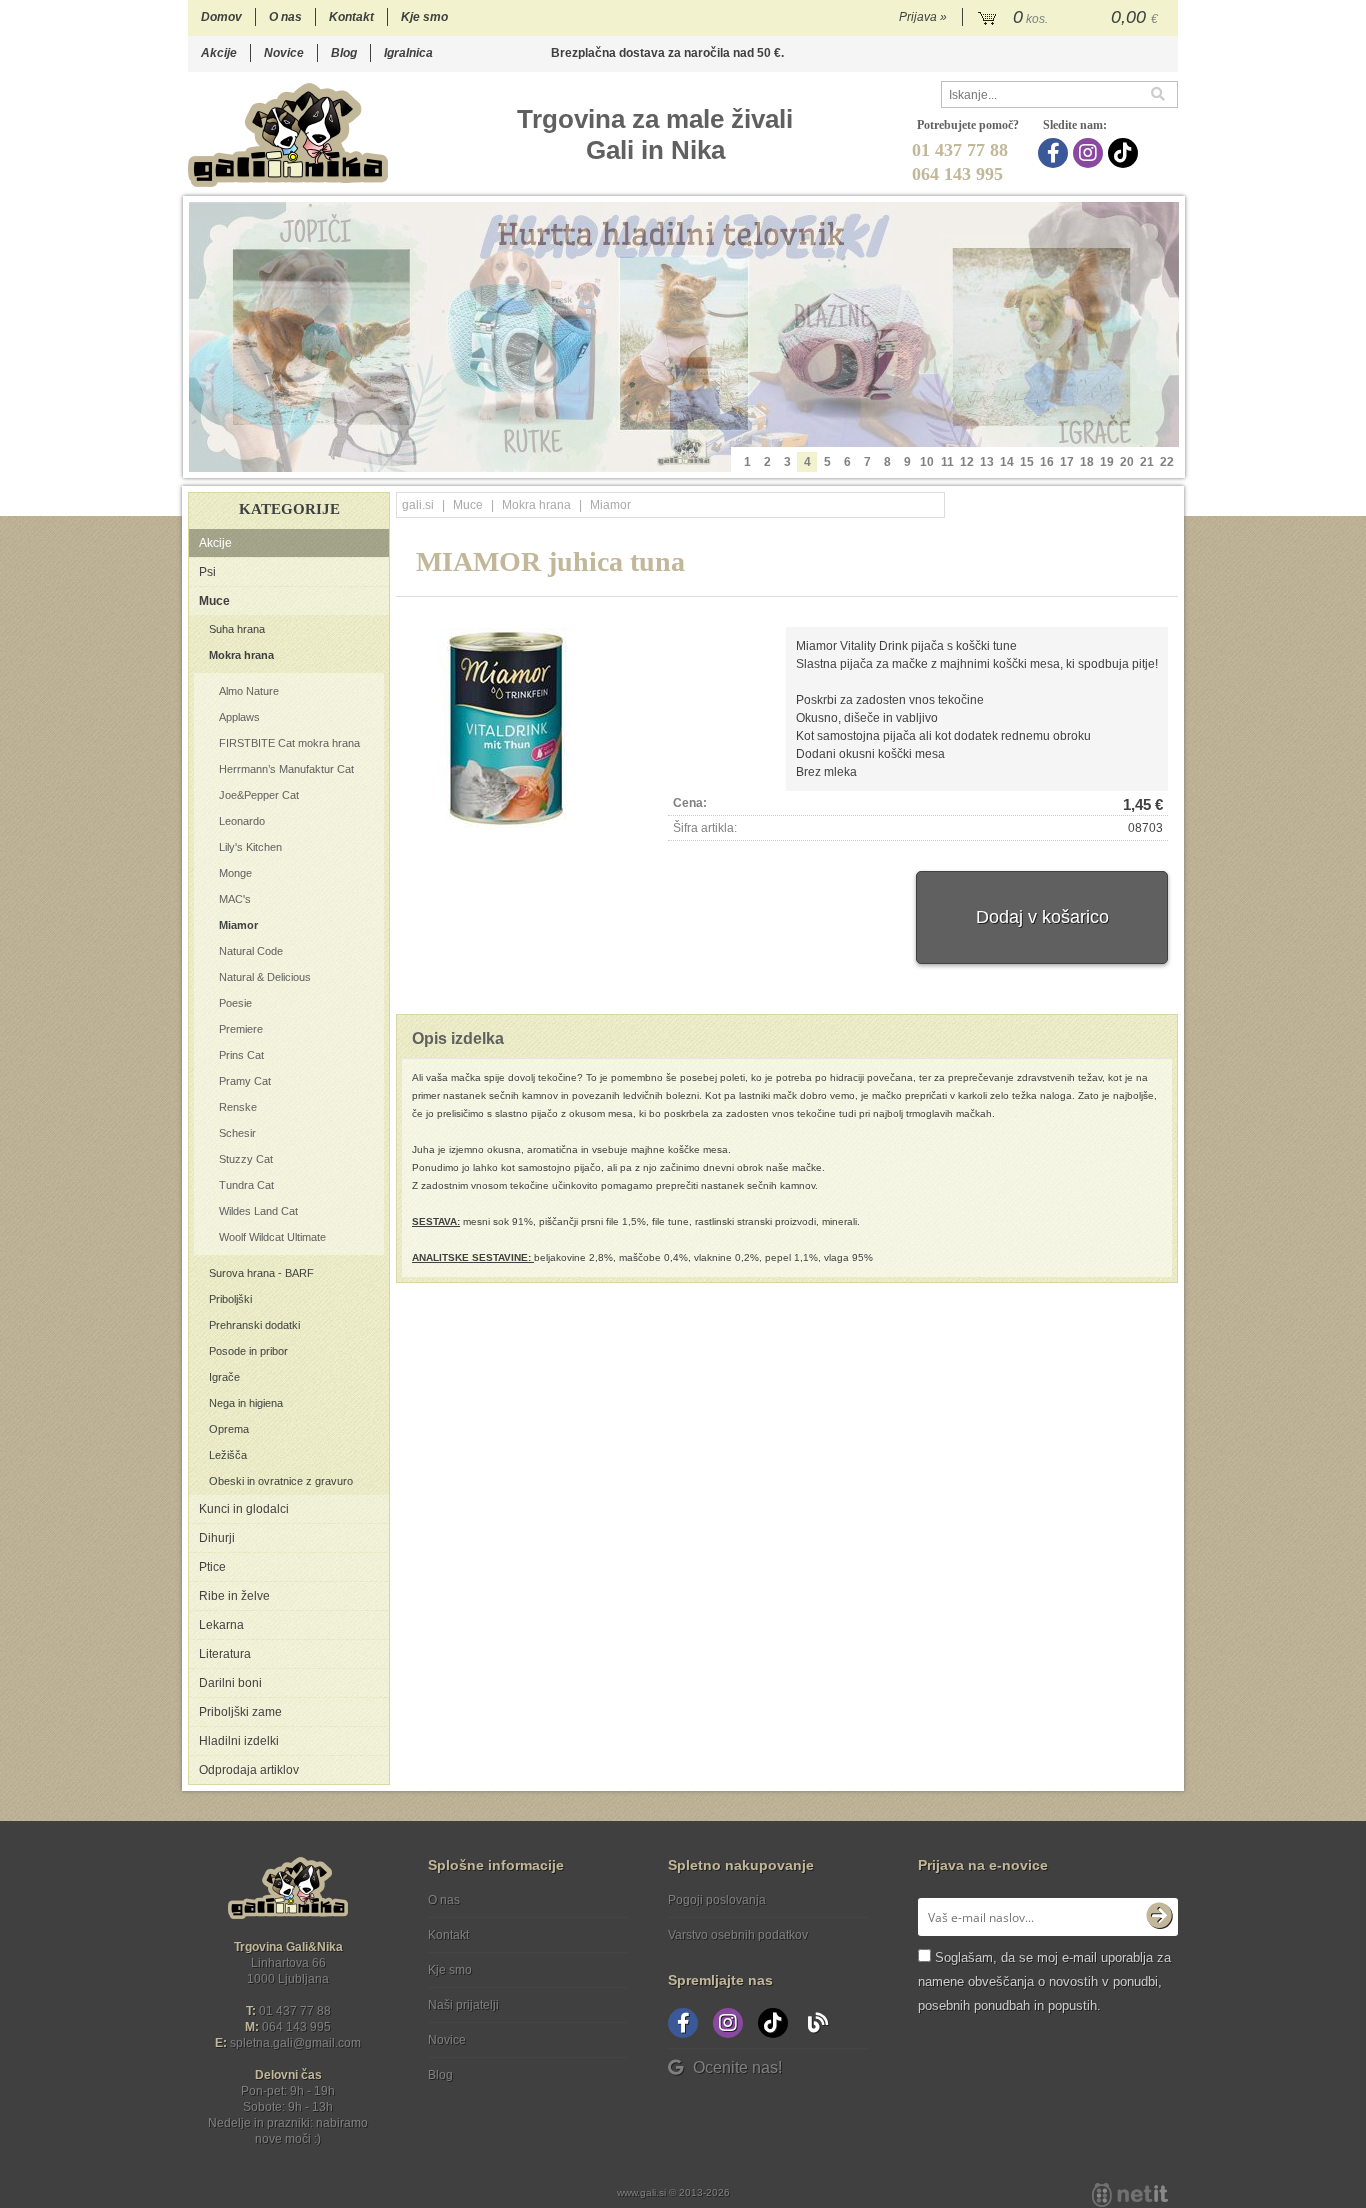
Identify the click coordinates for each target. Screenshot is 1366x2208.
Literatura (225, 1654)
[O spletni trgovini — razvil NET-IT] (1130, 2195)
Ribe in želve (234, 1596)
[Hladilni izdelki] (684, 337)
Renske (238, 1107)
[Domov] (288, 134)
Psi (207, 572)
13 (987, 462)
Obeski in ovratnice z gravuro (281, 1481)
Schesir (237, 1133)
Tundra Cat (246, 1185)
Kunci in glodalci (244, 1509)
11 (947, 462)
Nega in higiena (246, 1403)
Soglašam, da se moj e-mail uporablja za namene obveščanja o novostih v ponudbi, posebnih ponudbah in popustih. (1044, 1981)
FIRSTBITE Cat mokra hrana (289, 743)
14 (1007, 462)
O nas (285, 17)
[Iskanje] (1164, 94)
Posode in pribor (248, 1351)
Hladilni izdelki (239, 1741)
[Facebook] (1055, 153)
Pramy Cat (245, 1081)
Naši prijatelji (463, 2005)
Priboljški (230, 1299)
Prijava (923, 17)
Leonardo (242, 821)
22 (1167, 462)
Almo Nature (249, 691)
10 (927, 462)
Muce (214, 601)
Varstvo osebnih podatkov (738, 1935)
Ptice (212, 1567)
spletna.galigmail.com (295, 2043)
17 (1067, 462)
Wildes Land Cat (258, 1211)
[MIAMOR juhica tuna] (507, 728)
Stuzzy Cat (246, 1159)
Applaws (239, 717)
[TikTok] (1125, 153)
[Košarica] (1070, 18)
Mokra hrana (241, 655)
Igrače (224, 1377)
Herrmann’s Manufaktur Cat (286, 769)
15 (1027, 462)
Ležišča (228, 1455)
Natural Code (251, 951)
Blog (344, 53)
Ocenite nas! (737, 2067)
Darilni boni (230, 1683)
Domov (221, 17)
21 (1147, 462)
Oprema (229, 1429)
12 (967, 462)
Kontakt (351, 17)
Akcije (219, 53)
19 (1107, 462)
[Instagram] (1090, 153)
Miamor (238, 925)
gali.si (418, 505)
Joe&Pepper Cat (259, 795)
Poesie (235, 1003)
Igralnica (408, 53)
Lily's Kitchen (250, 847)
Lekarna (221, 1625)
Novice (284, 53)
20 (1127, 462)
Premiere (241, 1029)
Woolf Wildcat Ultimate (272, 1237)
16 (1047, 462)
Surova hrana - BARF (261, 1273)
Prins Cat (241, 1055)
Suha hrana (237, 629)
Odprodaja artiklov (249, 1770)
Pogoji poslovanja (717, 1900)
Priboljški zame (240, 1712)
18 (1087, 462)
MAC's (235, 899)
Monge (235, 873)
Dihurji (217, 1538)
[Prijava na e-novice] (1159, 1917)
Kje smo (424, 17)
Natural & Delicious (265, 977)
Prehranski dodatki (254, 1325)
